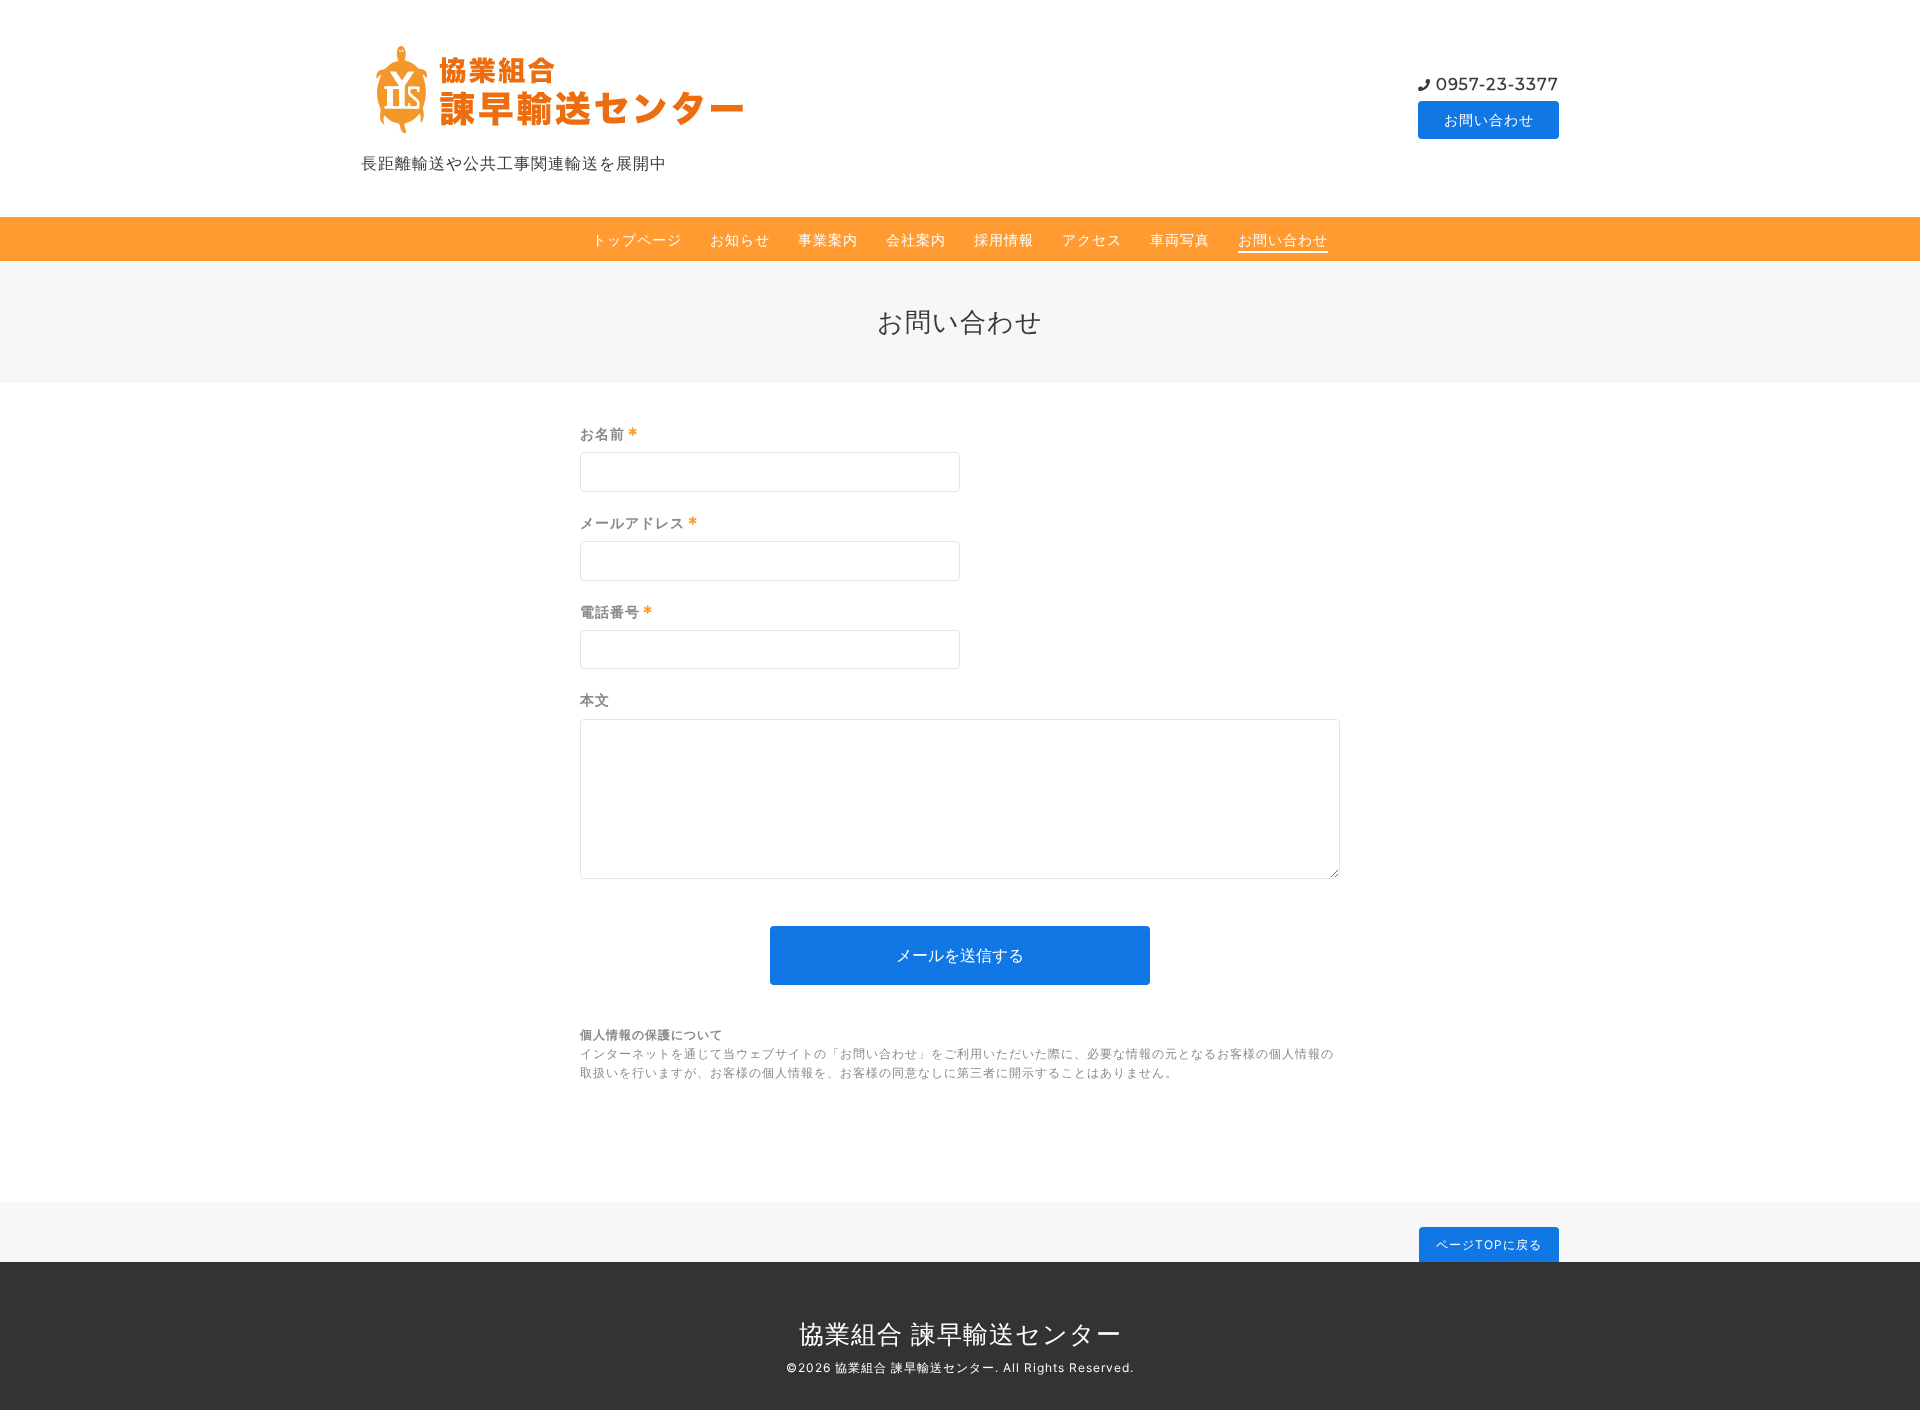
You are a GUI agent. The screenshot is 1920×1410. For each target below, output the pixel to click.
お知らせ (740, 239)
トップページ (637, 239)
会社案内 (916, 239)
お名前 (609, 434)
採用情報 (1004, 239)
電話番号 (617, 612)
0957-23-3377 (1497, 84)
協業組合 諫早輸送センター (960, 1334)
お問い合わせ (1489, 119)
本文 (595, 699)
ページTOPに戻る (1489, 1244)
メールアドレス (639, 523)
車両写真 (1180, 239)
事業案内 (828, 239)
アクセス (1092, 239)
